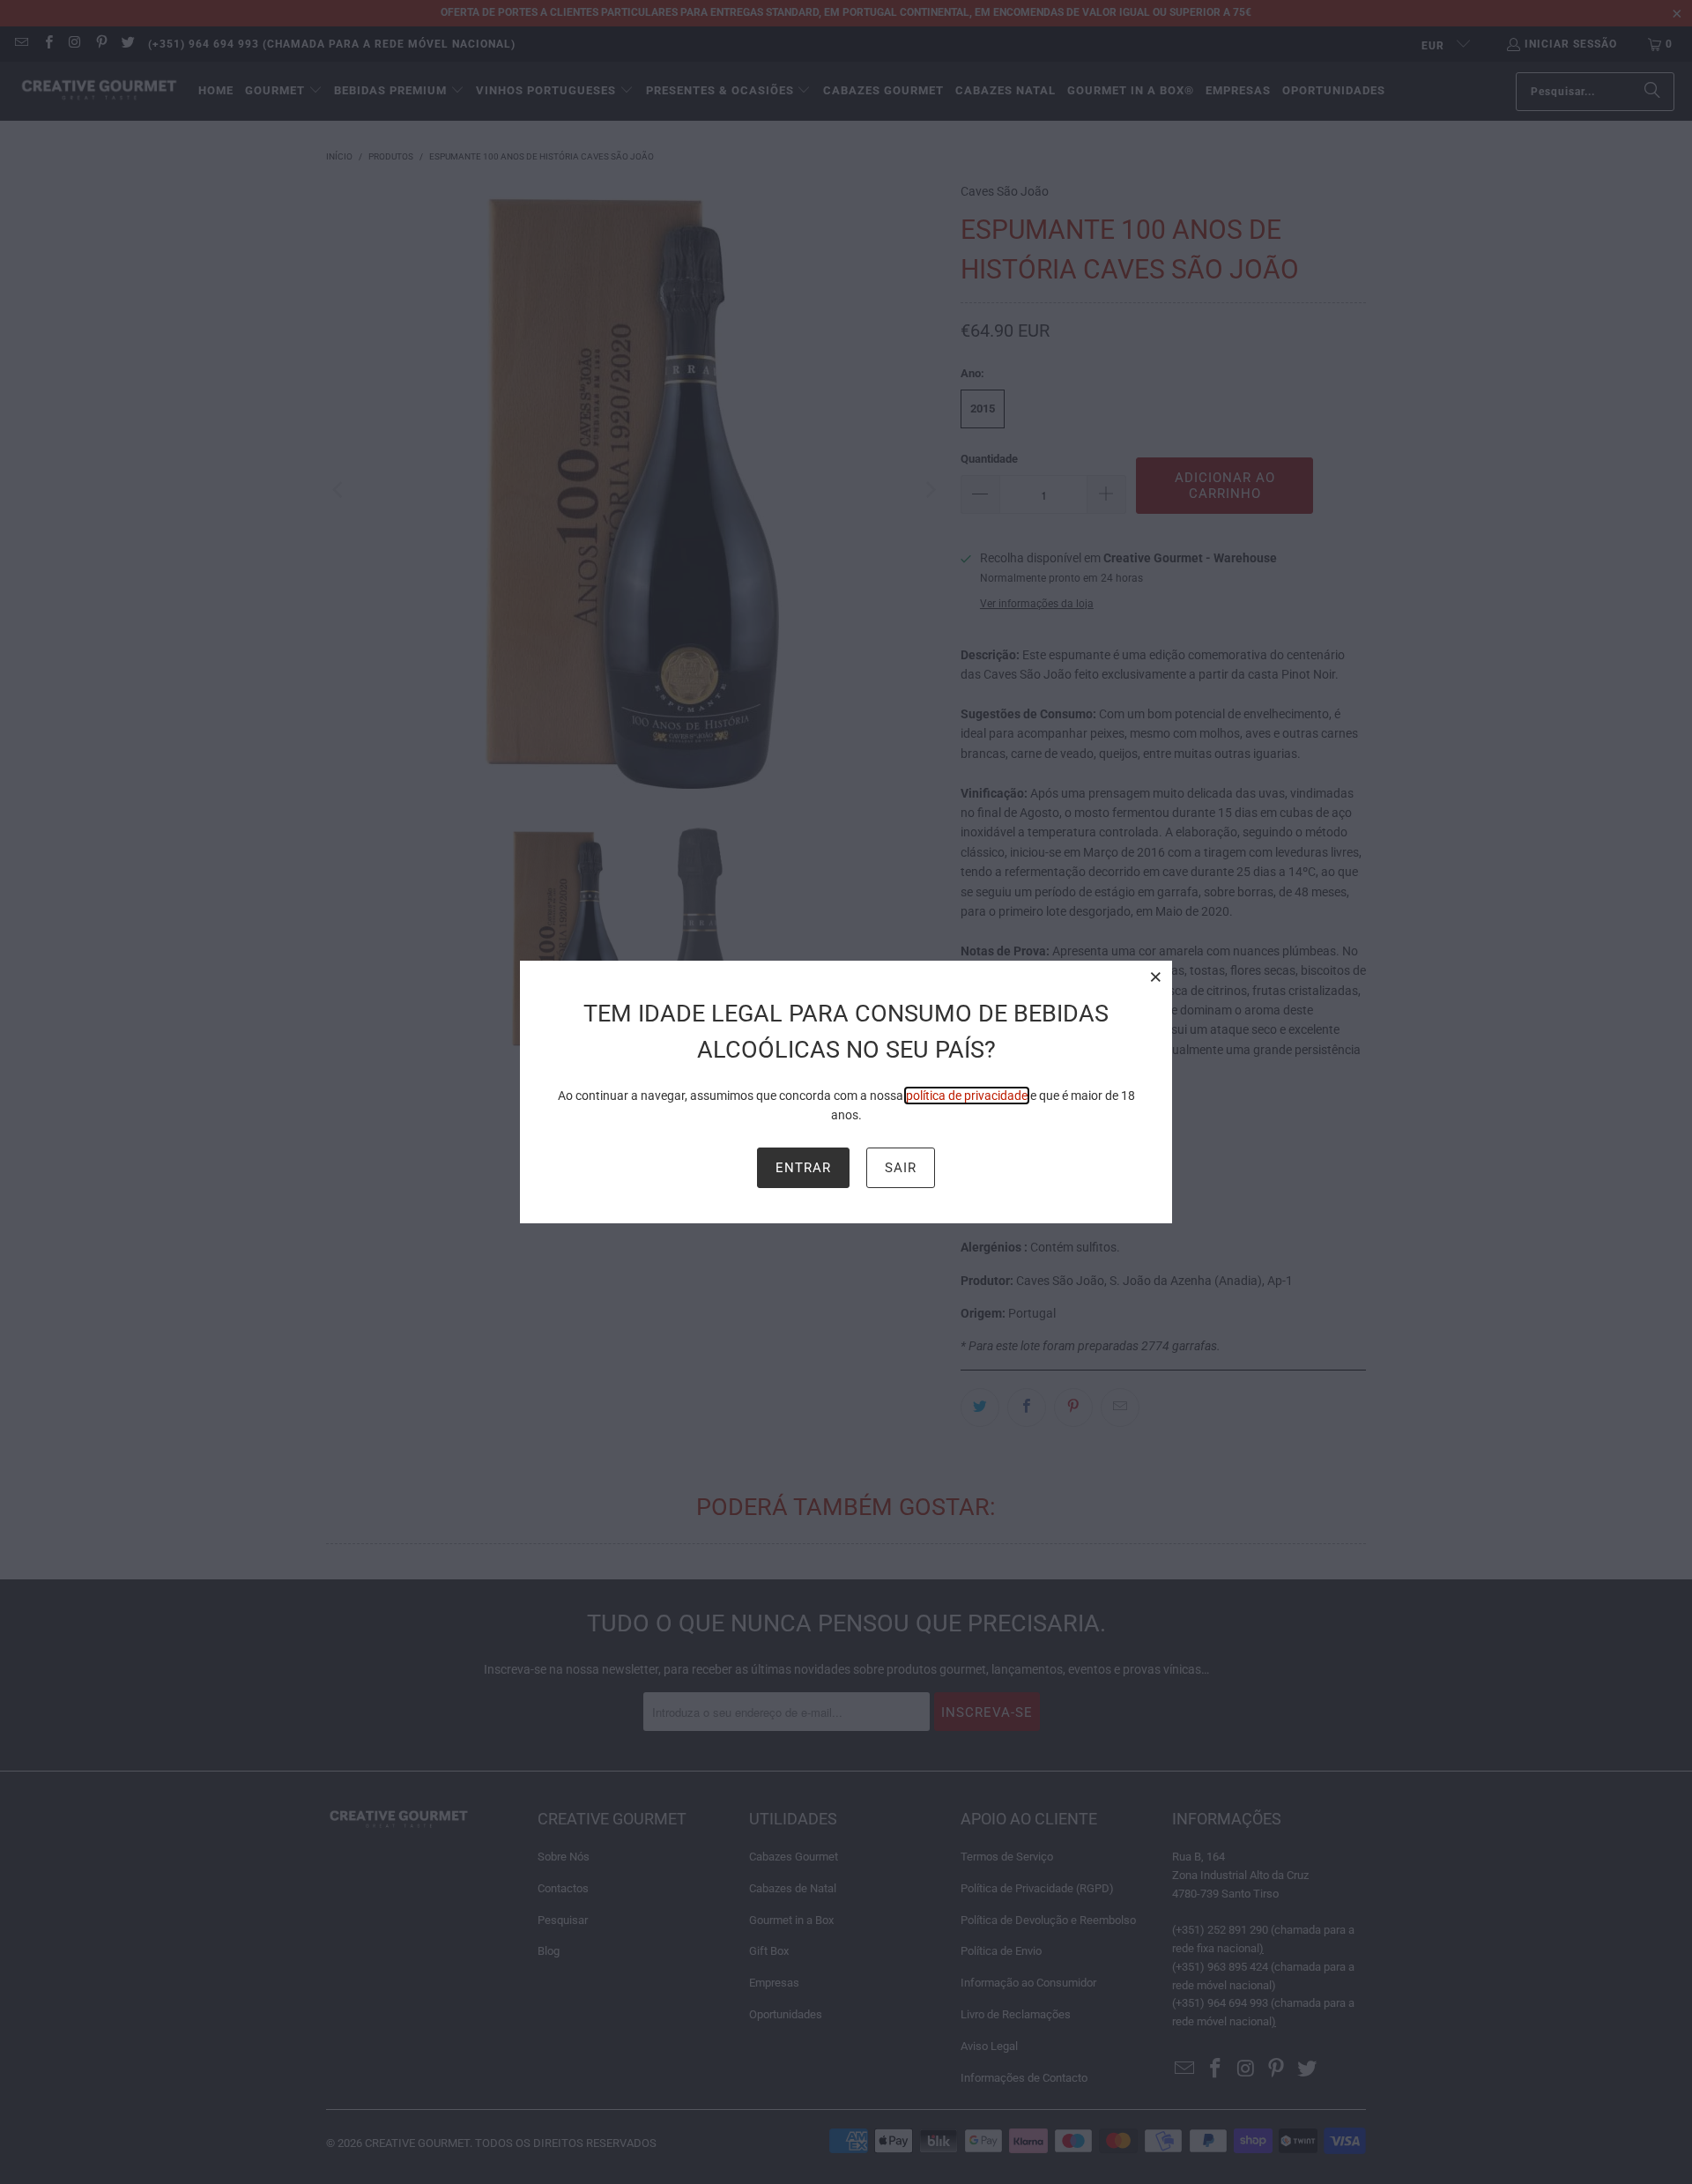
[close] (1156, 977)
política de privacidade (967, 1096)
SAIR (901, 1168)
